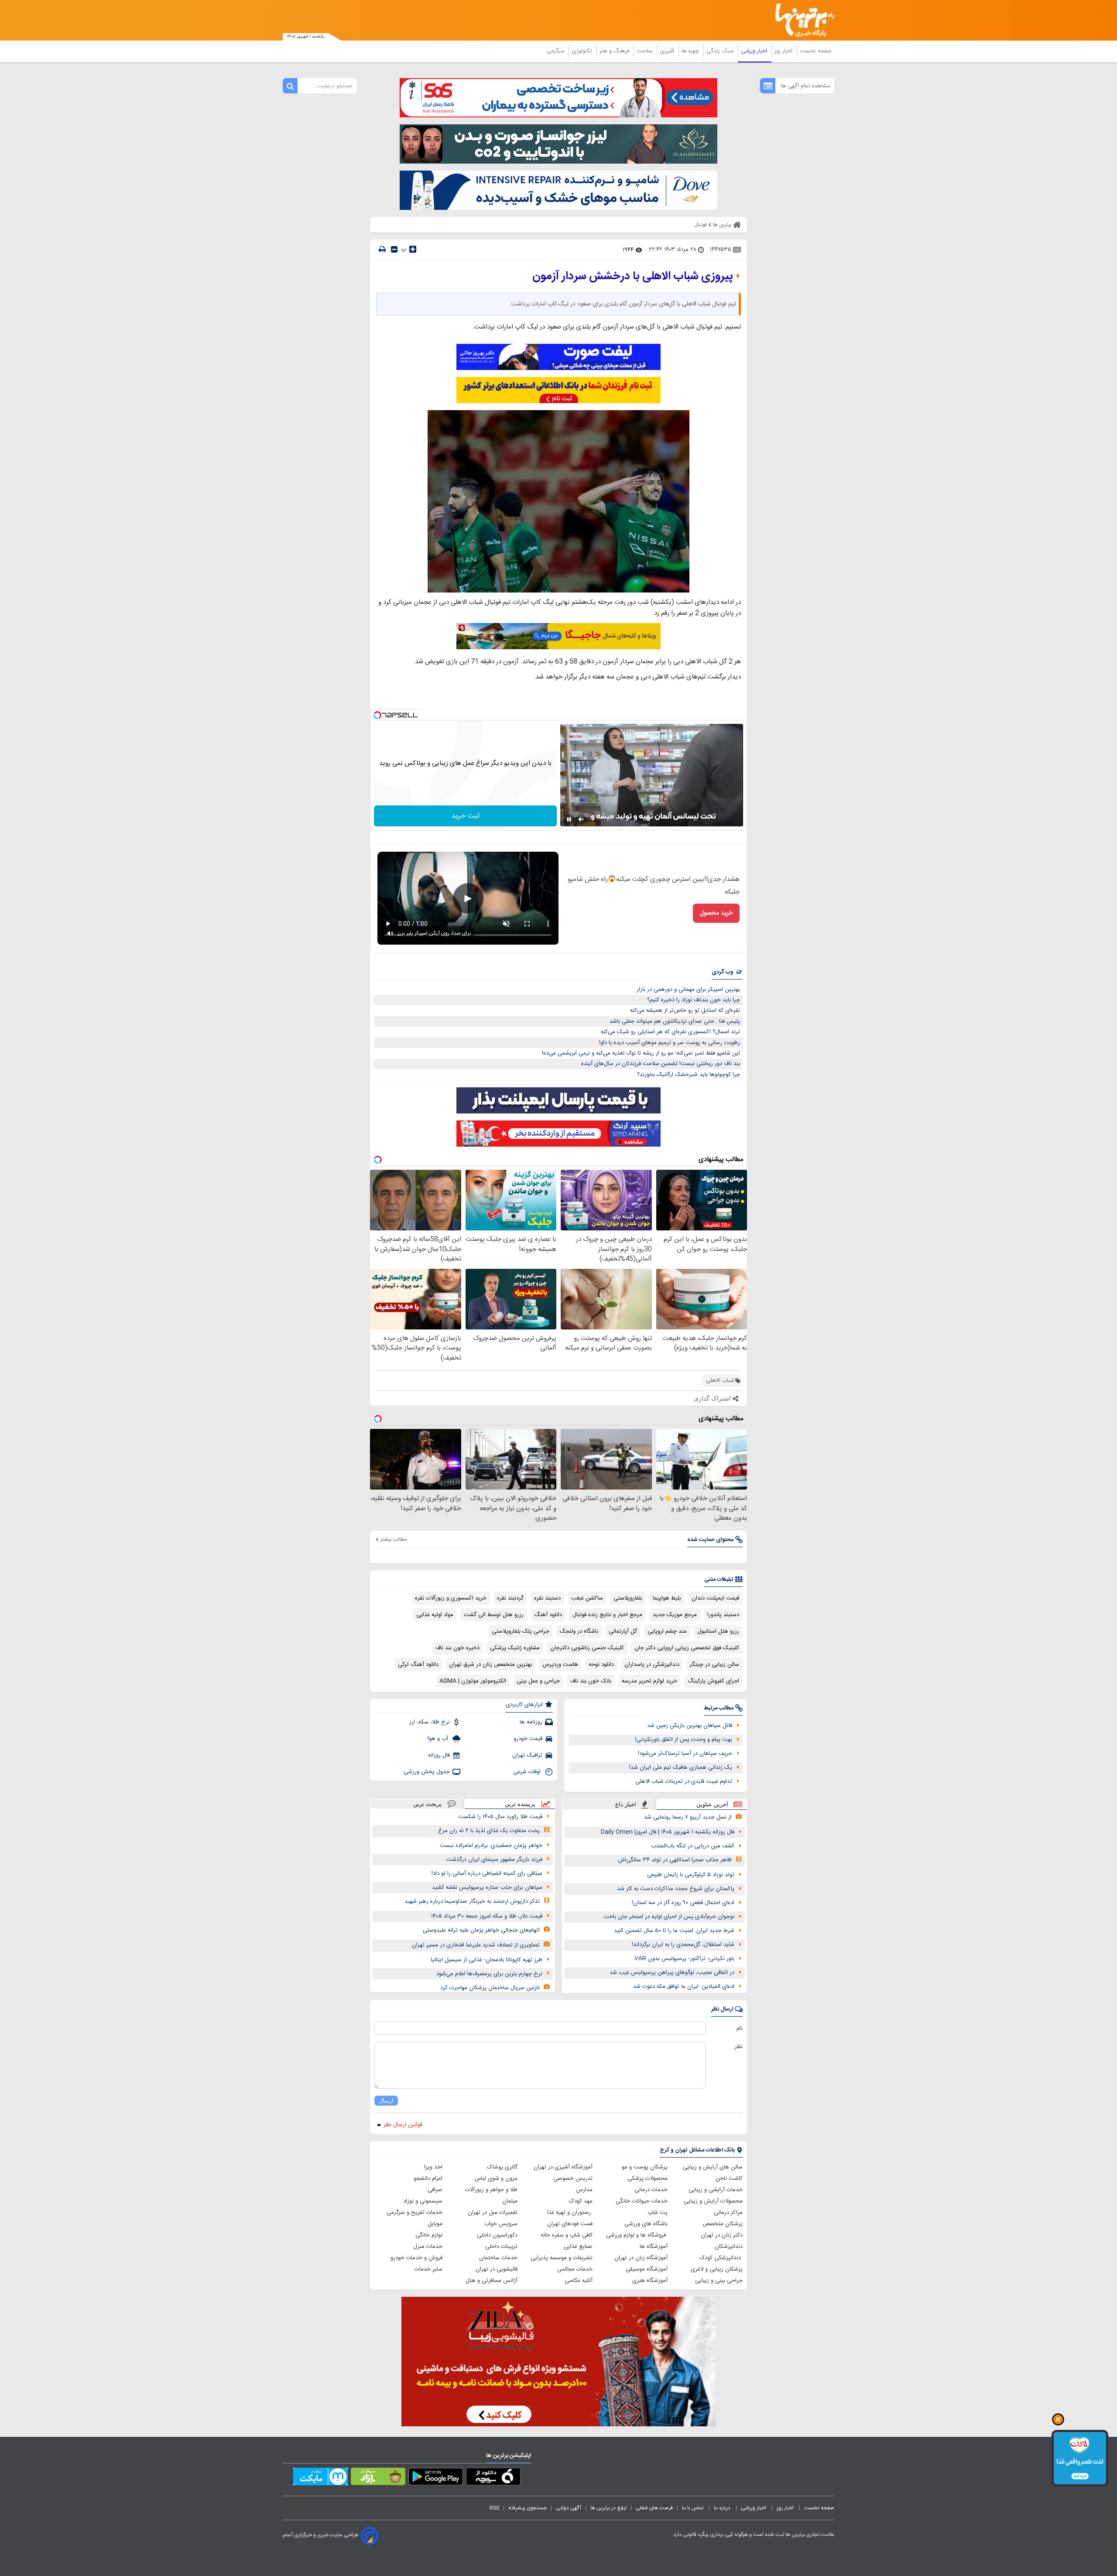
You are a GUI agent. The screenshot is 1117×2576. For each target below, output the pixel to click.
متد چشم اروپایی (667, 1631)
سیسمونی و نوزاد (423, 2201)
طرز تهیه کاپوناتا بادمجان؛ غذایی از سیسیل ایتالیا (487, 1960)
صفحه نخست (816, 51)
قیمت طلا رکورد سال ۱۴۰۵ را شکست (500, 1817)
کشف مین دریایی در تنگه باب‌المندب (693, 1846)
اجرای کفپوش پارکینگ (713, 1681)
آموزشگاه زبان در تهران (641, 2258)
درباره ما (723, 2508)
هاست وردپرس (560, 1665)
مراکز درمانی (728, 2213)
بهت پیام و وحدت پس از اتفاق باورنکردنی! (684, 1740)
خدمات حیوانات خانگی (642, 2201)
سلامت (645, 51)
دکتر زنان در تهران (722, 2235)
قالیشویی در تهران (497, 2269)
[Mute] (581, 819)
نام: (739, 2028)
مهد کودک (581, 2201)
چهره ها (691, 51)
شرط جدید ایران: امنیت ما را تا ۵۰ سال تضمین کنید (674, 1931)
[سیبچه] (493, 2478)
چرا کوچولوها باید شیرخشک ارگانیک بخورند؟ (689, 1075)
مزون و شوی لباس (496, 2179)
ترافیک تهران (527, 1755)
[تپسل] (377, 715)
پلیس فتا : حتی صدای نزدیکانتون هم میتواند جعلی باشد (675, 1021)
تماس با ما (693, 2508)
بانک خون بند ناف (591, 1681)
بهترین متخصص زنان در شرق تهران (490, 1665)
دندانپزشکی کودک (721, 2258)
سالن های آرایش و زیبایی (713, 2167)
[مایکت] (320, 2478)
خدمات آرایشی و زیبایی (716, 2190)
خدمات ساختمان (498, 2258)
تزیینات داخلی (501, 2247)
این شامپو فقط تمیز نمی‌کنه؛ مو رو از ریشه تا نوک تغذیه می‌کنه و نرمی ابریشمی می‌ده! (641, 1053)
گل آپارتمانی (623, 1631)
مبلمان (510, 2201)
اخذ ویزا (433, 2167)
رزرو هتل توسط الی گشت (494, 1615)
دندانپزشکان (729, 2247)
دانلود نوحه (601, 1665)
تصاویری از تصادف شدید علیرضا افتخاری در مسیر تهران (476, 1945)
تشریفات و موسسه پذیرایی (562, 2258)
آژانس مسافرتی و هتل (492, 2281)
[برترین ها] (801, 20)
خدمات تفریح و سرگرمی (415, 2213)
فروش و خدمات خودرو (416, 2258)
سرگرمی (556, 51)
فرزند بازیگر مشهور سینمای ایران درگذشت (494, 1860)
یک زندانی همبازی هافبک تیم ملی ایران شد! (681, 1768)
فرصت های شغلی (654, 2508)
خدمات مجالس (575, 2269)
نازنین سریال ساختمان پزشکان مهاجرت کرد (490, 1988)
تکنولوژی (583, 51)
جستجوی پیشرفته (528, 2508)
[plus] (413, 249)
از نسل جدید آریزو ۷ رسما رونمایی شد (688, 1817)
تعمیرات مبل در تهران (493, 2213)
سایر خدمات (428, 2269)
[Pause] (569, 819)
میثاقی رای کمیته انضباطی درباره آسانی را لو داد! (487, 1874)
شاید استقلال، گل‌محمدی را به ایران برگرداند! (683, 1945)
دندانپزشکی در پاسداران (652, 1665)
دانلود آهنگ (548, 1615)
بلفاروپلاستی (628, 1598)
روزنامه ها (531, 1722)
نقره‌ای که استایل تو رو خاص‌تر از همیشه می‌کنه (685, 1011)
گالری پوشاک (502, 2167)
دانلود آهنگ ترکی (418, 1665)
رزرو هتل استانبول (718, 1631)
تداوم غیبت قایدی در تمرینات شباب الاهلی (684, 1781)
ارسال (386, 2101)
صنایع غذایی (578, 2247)
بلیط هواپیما (667, 1598)
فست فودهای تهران (570, 2224)
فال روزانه (439, 1755)
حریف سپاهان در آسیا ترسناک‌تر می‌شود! (685, 1754)
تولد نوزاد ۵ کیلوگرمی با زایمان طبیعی (691, 1875)
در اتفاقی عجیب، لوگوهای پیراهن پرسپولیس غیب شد (672, 1973)
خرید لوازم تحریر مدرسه (649, 1681)
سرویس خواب (501, 2224)
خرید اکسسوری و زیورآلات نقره (451, 1598)
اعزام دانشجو (428, 2179)
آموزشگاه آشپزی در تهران (563, 2167)
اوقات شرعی (528, 1772)
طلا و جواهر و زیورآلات (491, 2190)
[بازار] (378, 2478)
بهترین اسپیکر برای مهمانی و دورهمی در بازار (688, 990)
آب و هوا (439, 1739)
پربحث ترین (427, 1804)
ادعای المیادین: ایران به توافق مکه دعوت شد (684, 1987)
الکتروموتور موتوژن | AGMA (473, 1681)
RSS (494, 2508)
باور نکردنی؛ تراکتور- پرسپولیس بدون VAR (684, 1959)
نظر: (738, 2047)
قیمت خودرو (528, 1739)
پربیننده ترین (520, 1804)
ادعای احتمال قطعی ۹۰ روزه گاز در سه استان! (683, 1903)
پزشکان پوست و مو (645, 2167)
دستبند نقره (547, 1598)
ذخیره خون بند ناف (457, 1648)
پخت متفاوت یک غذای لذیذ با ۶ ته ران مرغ (489, 1831)
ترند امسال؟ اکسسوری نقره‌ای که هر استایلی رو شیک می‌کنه (670, 1032)
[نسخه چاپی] (382, 249)
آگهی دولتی (569, 2508)
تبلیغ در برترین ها (608, 2508)
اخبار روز (784, 51)
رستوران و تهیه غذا (570, 2213)
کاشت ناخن (729, 2179)
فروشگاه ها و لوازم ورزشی (637, 2235)
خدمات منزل (428, 2247)
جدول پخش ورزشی (427, 1772)
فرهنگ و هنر (615, 51)
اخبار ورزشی (755, 51)
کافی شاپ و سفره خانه (567, 2235)
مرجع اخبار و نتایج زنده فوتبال (607, 1615)
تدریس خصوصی (573, 2179)
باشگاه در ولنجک (579, 1631)
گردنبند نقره (510, 1598)
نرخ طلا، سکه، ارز (430, 1722)
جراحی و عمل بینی (538, 1681)
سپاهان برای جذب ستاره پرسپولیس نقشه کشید (487, 1887)
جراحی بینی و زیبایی (719, 2281)
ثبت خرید (466, 816)
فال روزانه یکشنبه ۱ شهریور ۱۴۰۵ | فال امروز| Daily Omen (668, 1832)
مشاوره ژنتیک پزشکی (515, 1648)
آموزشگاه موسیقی (647, 2269)
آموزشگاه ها (654, 2247)
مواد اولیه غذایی (435, 1615)
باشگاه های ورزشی (646, 2224)
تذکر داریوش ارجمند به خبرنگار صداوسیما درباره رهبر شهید (472, 1901)
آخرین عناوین (712, 1804)
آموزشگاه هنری (650, 2281)
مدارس (584, 2190)
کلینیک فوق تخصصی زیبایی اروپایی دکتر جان (687, 1648)
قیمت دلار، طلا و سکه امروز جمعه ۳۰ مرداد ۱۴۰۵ (487, 1916)
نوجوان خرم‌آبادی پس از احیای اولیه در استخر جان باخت (669, 1917)
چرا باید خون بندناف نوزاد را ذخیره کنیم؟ (694, 1000)
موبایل (435, 2224)
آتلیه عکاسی (579, 2281)
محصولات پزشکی (648, 2179)
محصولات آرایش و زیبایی (713, 2201)
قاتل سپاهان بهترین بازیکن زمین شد (690, 1726)
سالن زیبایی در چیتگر (714, 1665)
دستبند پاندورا (723, 1615)
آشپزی (668, 51)
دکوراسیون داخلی (497, 2235)
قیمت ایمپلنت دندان (715, 1598)
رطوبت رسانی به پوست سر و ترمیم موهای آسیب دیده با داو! (670, 1043)
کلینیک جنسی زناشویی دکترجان (587, 1648)
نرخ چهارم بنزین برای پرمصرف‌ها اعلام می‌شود (489, 1974)
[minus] (394, 249)
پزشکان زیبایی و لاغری (717, 2269)
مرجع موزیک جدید (675, 1615)
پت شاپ (658, 2213)
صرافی (435, 2190)
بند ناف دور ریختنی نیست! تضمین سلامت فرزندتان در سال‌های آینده (661, 1064)
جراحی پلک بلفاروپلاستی (521, 1631)
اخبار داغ (626, 1804)
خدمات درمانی (651, 2190)
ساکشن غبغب (587, 1598)
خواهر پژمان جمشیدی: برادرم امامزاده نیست (491, 1846)
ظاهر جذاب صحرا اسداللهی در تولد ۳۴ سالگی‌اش (675, 1860)
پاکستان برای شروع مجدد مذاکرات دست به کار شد (676, 1889)
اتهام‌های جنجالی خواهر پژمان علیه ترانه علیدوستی (481, 1930)
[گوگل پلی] (436, 2478)
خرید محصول (716, 913)
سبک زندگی (721, 51)
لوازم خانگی (429, 2235)
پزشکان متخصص (723, 2224)
